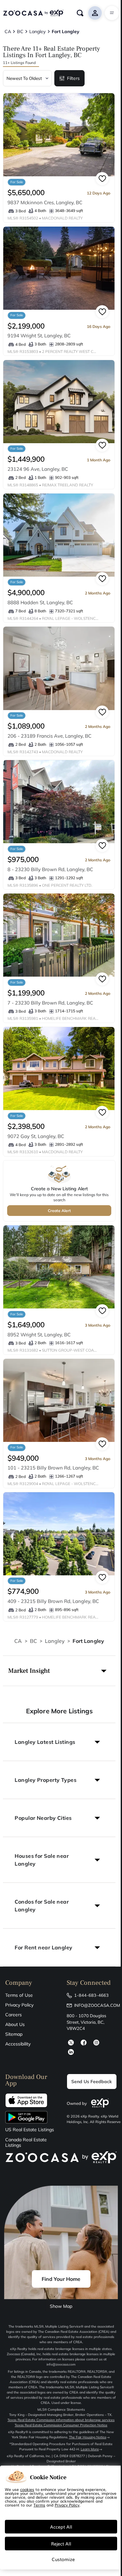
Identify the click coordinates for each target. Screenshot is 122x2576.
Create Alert (59, 1211)
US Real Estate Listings (30, 2130)
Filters (73, 78)
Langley (55, 1641)
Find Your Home (61, 2279)
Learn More (90, 2449)
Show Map (61, 2306)
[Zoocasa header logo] (33, 13)
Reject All (61, 2544)
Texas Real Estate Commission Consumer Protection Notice (61, 2425)
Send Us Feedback (92, 2082)
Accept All (61, 2527)
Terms (39, 2505)
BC (34, 1641)
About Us (15, 2024)
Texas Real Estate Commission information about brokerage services (61, 2420)
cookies (27, 2489)
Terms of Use (19, 1995)
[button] (59, 1671)
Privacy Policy (19, 2005)
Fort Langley (88, 1641)
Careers (14, 2015)
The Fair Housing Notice (88, 2437)
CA (18, 1641)
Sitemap (14, 2034)
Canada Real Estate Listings (26, 2143)
